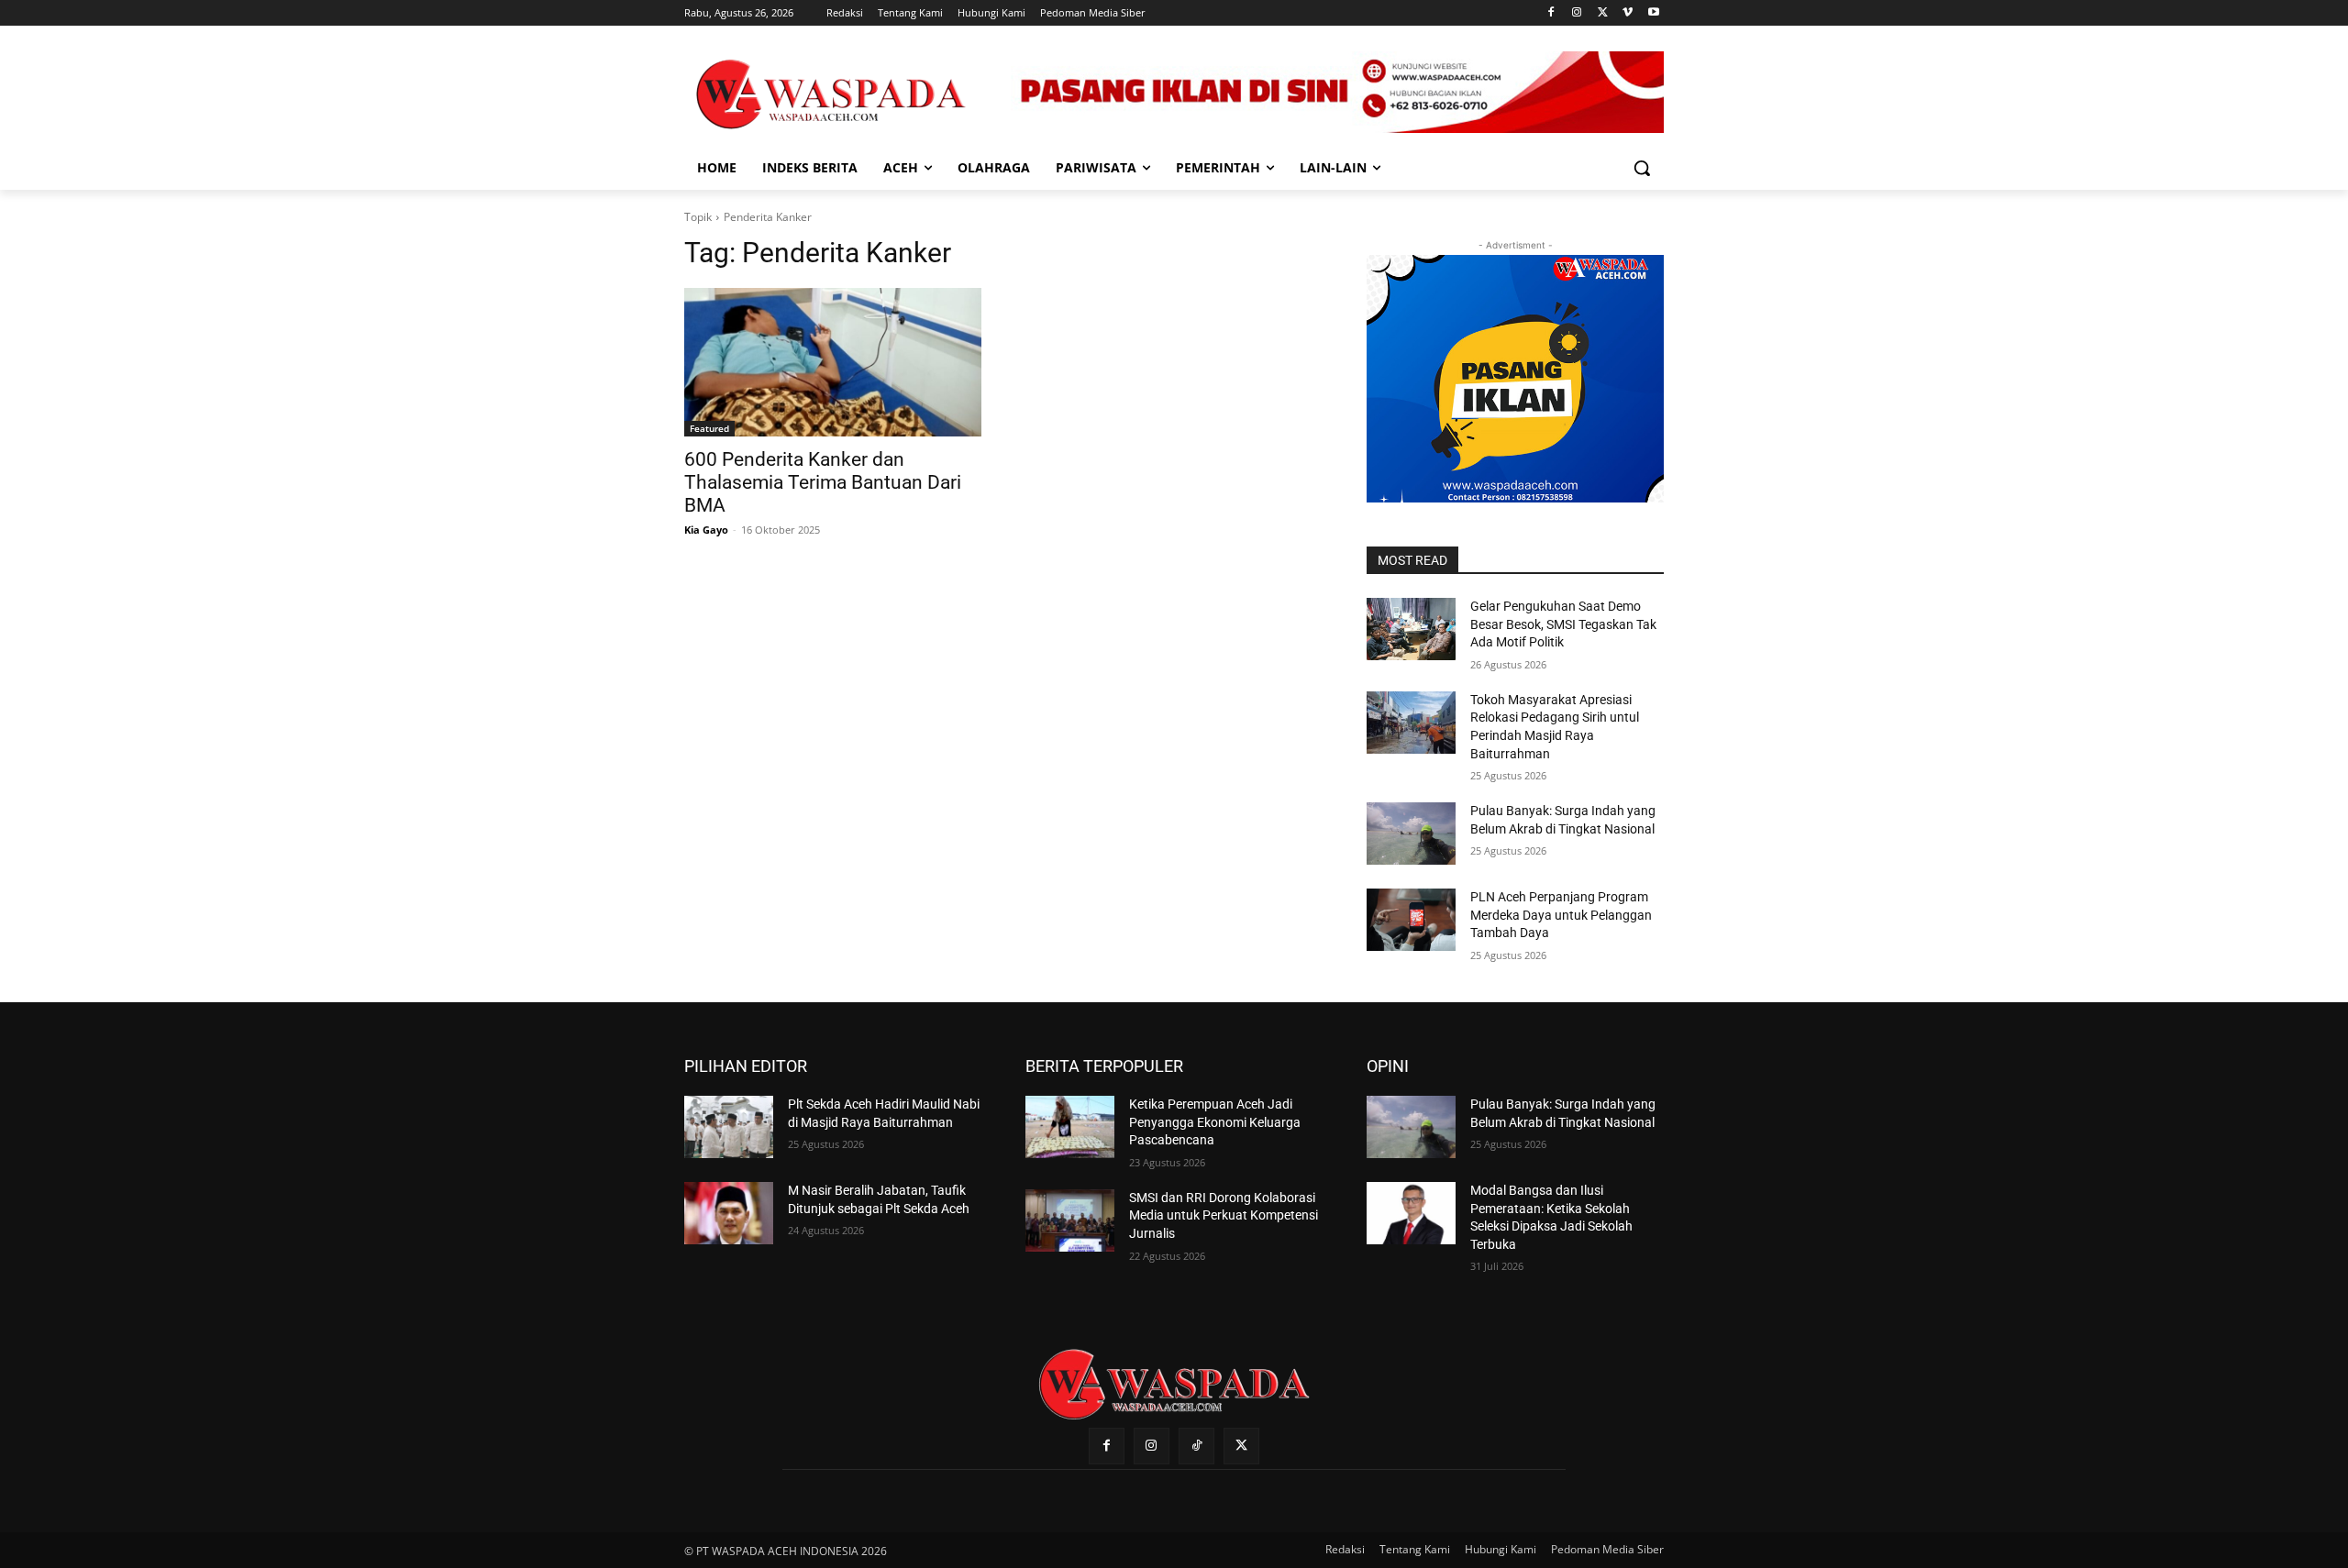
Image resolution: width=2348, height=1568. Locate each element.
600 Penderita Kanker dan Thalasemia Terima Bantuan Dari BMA (823, 482)
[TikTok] (1196, 1446)
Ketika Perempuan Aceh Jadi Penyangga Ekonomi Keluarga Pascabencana (1215, 1122)
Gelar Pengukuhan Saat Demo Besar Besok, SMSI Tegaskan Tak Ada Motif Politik (1563, 624)
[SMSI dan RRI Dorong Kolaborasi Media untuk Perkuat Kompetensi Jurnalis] (1070, 1220)
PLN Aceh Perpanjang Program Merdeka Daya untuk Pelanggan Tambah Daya (1561, 915)
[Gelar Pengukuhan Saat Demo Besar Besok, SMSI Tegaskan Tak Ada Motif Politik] (1411, 629)
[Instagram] (1577, 13)
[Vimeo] (1628, 13)
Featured (709, 428)
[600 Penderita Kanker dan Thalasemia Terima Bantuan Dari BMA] (833, 362)
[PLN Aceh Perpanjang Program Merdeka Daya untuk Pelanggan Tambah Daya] (1411, 920)
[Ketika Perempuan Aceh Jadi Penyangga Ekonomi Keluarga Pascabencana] (1070, 1127)
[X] (1603, 13)
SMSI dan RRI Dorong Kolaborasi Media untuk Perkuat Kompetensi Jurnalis (1224, 1215)
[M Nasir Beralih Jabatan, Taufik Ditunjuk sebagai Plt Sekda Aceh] (729, 1213)
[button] (1642, 168)
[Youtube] (1653, 13)
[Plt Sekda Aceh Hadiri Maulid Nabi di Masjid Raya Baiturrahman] (729, 1127)
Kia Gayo (706, 530)
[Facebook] (1551, 13)
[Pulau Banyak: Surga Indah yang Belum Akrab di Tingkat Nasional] (1411, 834)
